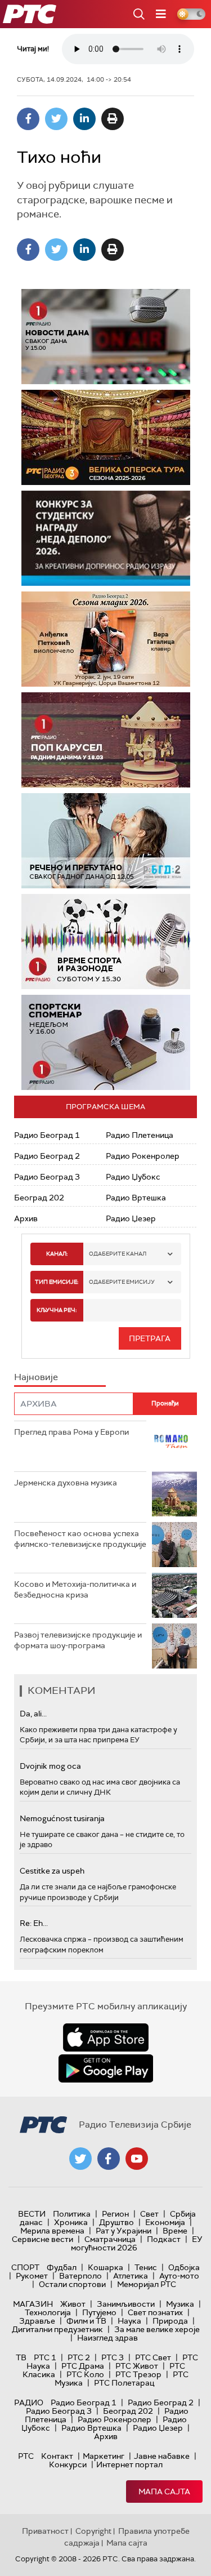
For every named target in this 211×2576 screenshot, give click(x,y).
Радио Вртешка (136, 1198)
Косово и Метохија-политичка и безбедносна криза (75, 1590)
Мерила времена (52, 2231)
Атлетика (131, 2276)
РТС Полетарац (124, 2383)
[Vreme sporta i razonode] (106, 942)
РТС (26, 2456)
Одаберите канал (118, 1254)
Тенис (146, 2267)
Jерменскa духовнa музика (66, 1483)
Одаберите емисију (122, 1282)
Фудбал (62, 2267)
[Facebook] (28, 119)
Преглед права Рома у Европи (72, 1432)
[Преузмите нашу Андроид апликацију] (106, 2068)
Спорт (25, 2267)
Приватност (45, 2531)
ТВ (21, 2357)
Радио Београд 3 (47, 1177)
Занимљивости (126, 2304)
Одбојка (184, 2267)
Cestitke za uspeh (52, 1871)
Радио (29, 2403)
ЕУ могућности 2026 (137, 2243)
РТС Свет (153, 2357)
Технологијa (48, 2312)
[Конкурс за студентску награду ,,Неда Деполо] (106, 538)
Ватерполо (80, 2276)
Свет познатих (155, 2312)
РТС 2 (79, 2357)
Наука (129, 2321)
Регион (115, 2214)
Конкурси (68, 2464)
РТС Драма (83, 2366)
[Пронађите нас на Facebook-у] (109, 2159)
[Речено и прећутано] (106, 841)
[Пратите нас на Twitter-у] (80, 2159)
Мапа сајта (164, 2492)
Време (175, 2231)
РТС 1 (45, 2357)
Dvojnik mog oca (50, 1766)
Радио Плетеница (140, 1135)
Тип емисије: (57, 1282)
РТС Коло (85, 2374)
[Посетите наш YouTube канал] (137, 2159)
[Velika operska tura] (106, 437)
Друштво (116, 2222)
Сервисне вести (42, 2239)
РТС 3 (113, 2357)
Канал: (57, 1254)
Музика (180, 2304)
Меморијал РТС (147, 2284)
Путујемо (99, 2312)
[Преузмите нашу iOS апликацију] (106, 2037)
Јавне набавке (162, 2456)
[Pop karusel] (106, 740)
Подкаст (164, 2239)
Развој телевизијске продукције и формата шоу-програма (78, 1640)
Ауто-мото (179, 2276)
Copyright (93, 2531)
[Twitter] (56, 119)
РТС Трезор (138, 2374)
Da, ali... (33, 1714)
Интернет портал (129, 2464)
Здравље (37, 2321)
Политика (72, 2214)
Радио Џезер (131, 1218)
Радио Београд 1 (47, 1135)
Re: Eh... (34, 1923)
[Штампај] (113, 119)
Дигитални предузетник (57, 2329)
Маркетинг (104, 2456)
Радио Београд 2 (47, 1156)
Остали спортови (72, 2284)
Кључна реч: (57, 1310)
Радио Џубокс (133, 1177)
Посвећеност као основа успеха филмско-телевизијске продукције (80, 1539)
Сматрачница (110, 2239)
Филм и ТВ (86, 2321)
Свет (149, 2214)
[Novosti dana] (106, 337)
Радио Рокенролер (143, 1156)
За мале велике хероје (157, 2329)
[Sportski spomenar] (106, 1042)
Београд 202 (39, 1198)
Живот (73, 2304)
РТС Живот (137, 2366)
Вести (32, 2214)
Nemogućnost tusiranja (62, 1818)
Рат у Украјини (124, 2231)
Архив (26, 1218)
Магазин (33, 2304)
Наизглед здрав (107, 2338)
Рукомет (32, 2276)
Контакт (57, 2456)
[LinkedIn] (84, 119)
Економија (165, 2222)
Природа (170, 2321)
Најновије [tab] (36, 1377)
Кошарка (105, 2267)
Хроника (71, 2222)
